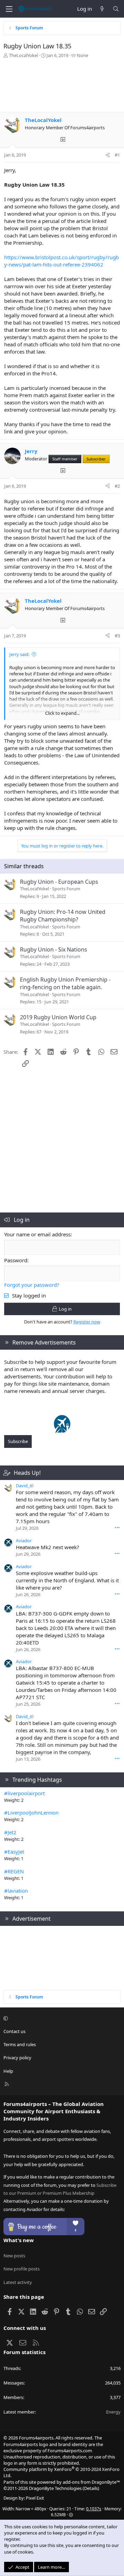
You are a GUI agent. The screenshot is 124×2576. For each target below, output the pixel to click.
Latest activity (18, 2282)
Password (16, 1260)
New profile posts (22, 2269)
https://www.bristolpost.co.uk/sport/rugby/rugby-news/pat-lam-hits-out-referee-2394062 (61, 261)
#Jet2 (10, 1832)
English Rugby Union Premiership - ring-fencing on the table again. (65, 983)
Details (91, 2488)
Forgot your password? (32, 1285)
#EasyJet (14, 1852)
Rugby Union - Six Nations (54, 949)
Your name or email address (37, 1234)
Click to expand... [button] (62, 713)
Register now (87, 1322)
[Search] (116, 9)
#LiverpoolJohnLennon (31, 1812)
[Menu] (9, 9)
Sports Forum (66, 889)
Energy (113, 2412)
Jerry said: (19, 654)
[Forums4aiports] (62, 1431)
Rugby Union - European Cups (59, 882)
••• (117, 1528)
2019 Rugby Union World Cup (58, 1017)
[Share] (108, 155)
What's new (19, 2240)
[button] (61, 2018)
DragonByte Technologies (55, 2488)
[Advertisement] (62, 87)
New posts (14, 2256)
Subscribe (18, 1441)
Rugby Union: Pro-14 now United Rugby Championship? (63, 916)
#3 (117, 636)
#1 (117, 155)
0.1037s (94, 2509)
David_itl (25, 1486)
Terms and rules (20, 2044)
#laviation (16, 1891)
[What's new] (102, 9)
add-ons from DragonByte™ (91, 2482)
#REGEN (14, 1871)
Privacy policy (17, 2058)
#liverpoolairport (24, 1793)
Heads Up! (27, 1473)
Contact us (14, 2031)
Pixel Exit (35, 2498)
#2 (117, 486)
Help (8, 2071)
